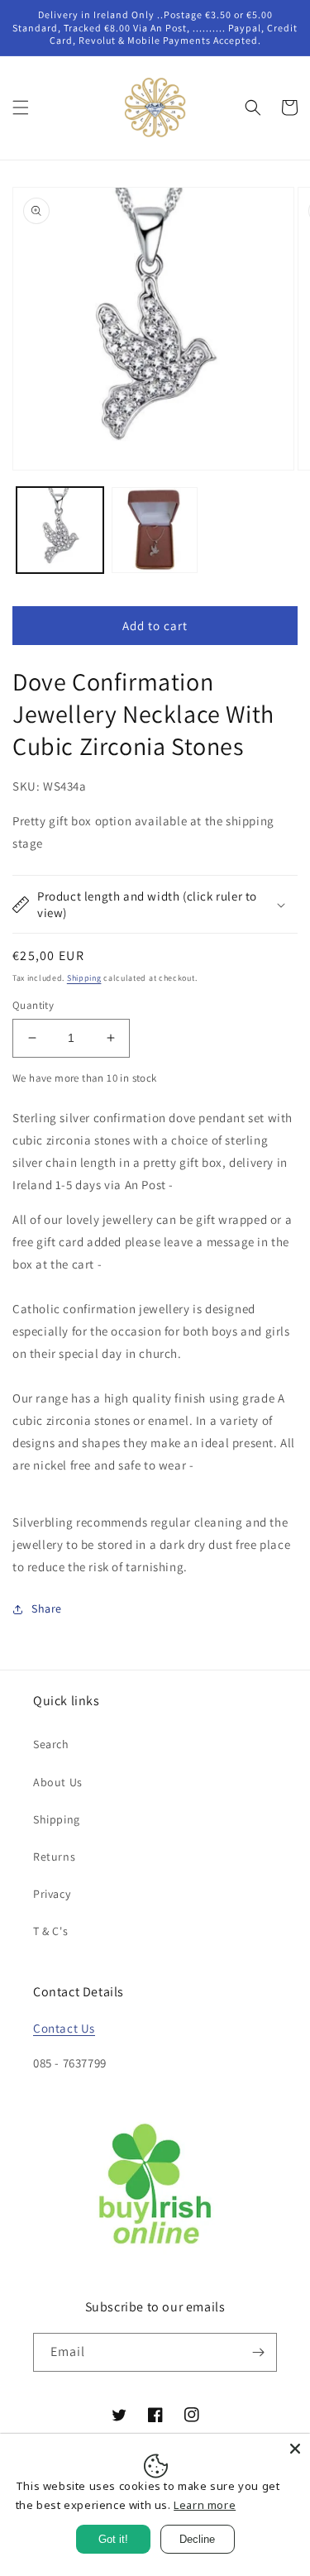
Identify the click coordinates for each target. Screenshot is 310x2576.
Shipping (84, 978)
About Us (58, 1782)
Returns (54, 1857)
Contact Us (64, 2028)
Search (51, 1744)
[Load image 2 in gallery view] (155, 530)
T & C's (50, 1931)
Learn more (205, 2505)
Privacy (52, 1894)
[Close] (295, 2449)
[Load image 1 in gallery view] (60, 530)
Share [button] (47, 1608)
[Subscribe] (258, 2352)
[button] (21, 108)
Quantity (33, 1005)
